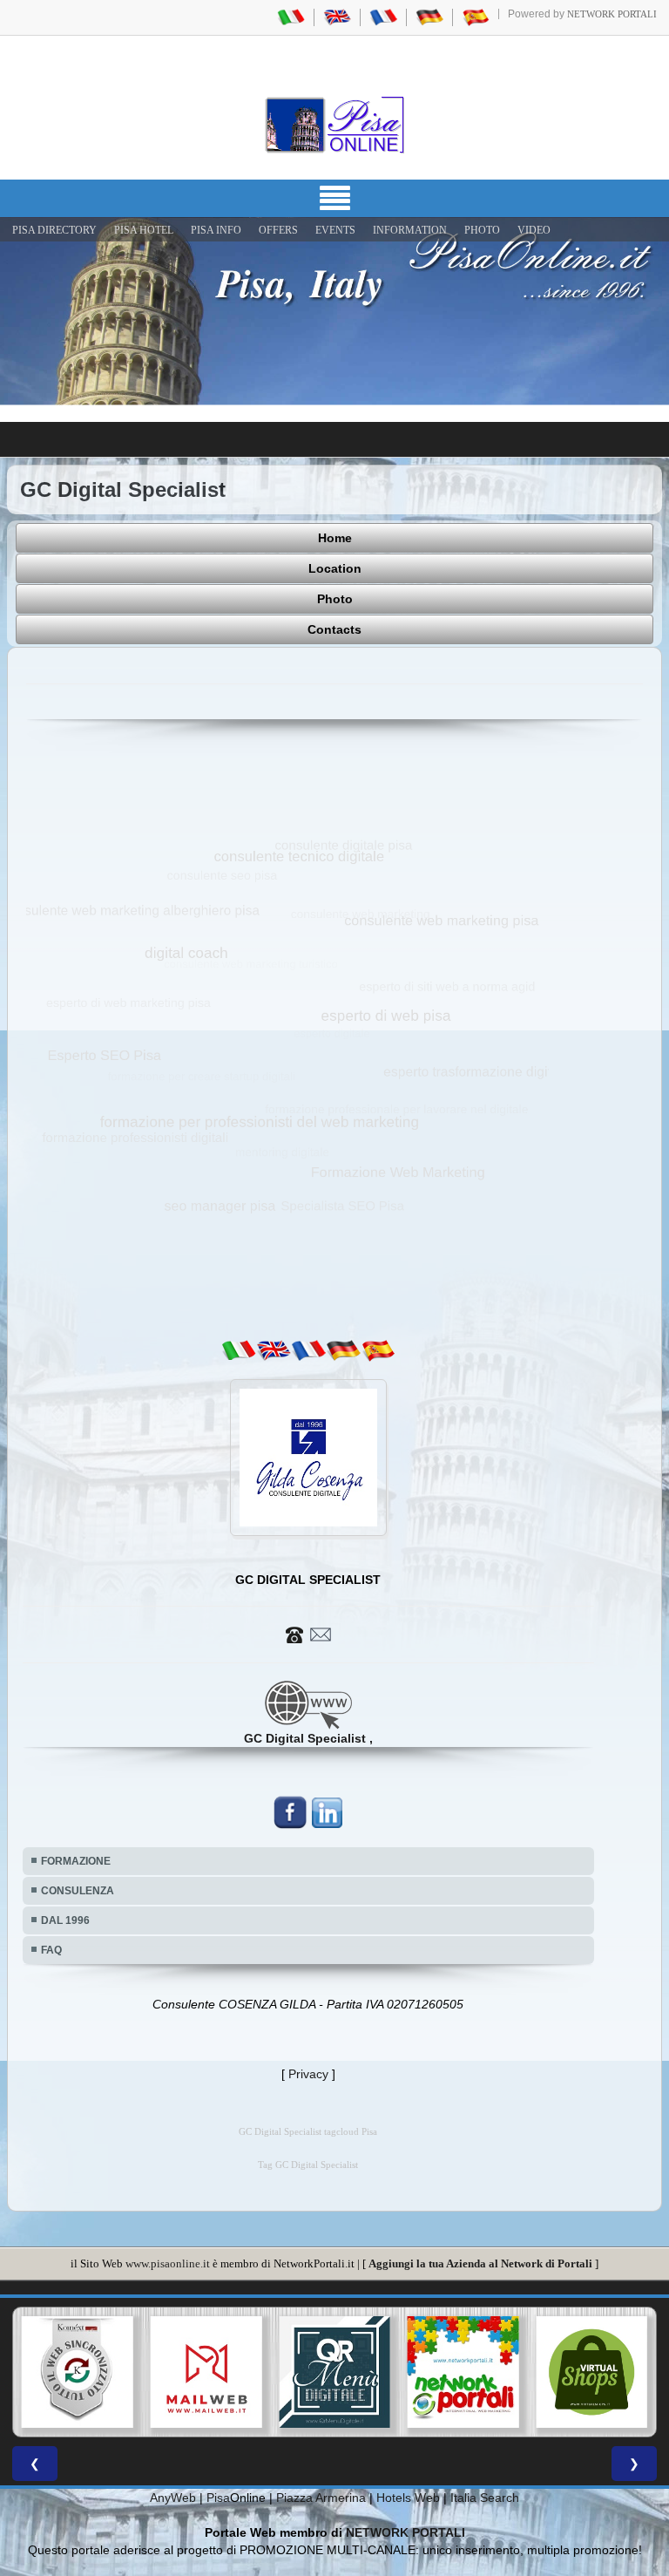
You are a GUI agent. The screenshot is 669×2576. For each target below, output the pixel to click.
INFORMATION (410, 230)
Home (335, 538)
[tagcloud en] (274, 1350)
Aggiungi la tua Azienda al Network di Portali (480, 2263)
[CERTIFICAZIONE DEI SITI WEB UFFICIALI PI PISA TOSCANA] (591, 2372)
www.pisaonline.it (168, 2263)
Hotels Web (408, 2498)
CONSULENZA (78, 1891)
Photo (335, 599)
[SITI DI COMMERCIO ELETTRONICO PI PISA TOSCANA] (463, 2372)
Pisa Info (216, 230)
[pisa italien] (429, 17)
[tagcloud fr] (308, 1350)
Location (335, 568)
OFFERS (278, 230)
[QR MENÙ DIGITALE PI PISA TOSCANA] (206, 2372)
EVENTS (335, 230)
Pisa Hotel (144, 230)
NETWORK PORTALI (405, 2532)
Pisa (218, 2498)
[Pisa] (334, 125)
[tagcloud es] (378, 1350)
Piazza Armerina (321, 2498)
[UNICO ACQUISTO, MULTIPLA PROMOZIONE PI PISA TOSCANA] (334, 2372)
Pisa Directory (54, 230)
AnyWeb (173, 2498)
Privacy (308, 2074)
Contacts (334, 629)
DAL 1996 (65, 1920)
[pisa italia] (291, 17)
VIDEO (534, 230)
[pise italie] (383, 17)
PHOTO (482, 230)
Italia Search (485, 2498)
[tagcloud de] (343, 1350)
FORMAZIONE (76, 1861)
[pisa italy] (337, 17)
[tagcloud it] (239, 1350)
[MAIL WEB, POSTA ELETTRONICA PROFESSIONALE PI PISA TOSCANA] (78, 2372)
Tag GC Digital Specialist (308, 2165)
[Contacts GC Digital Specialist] (308, 1634)
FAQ (51, 1950)
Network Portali (612, 14)
